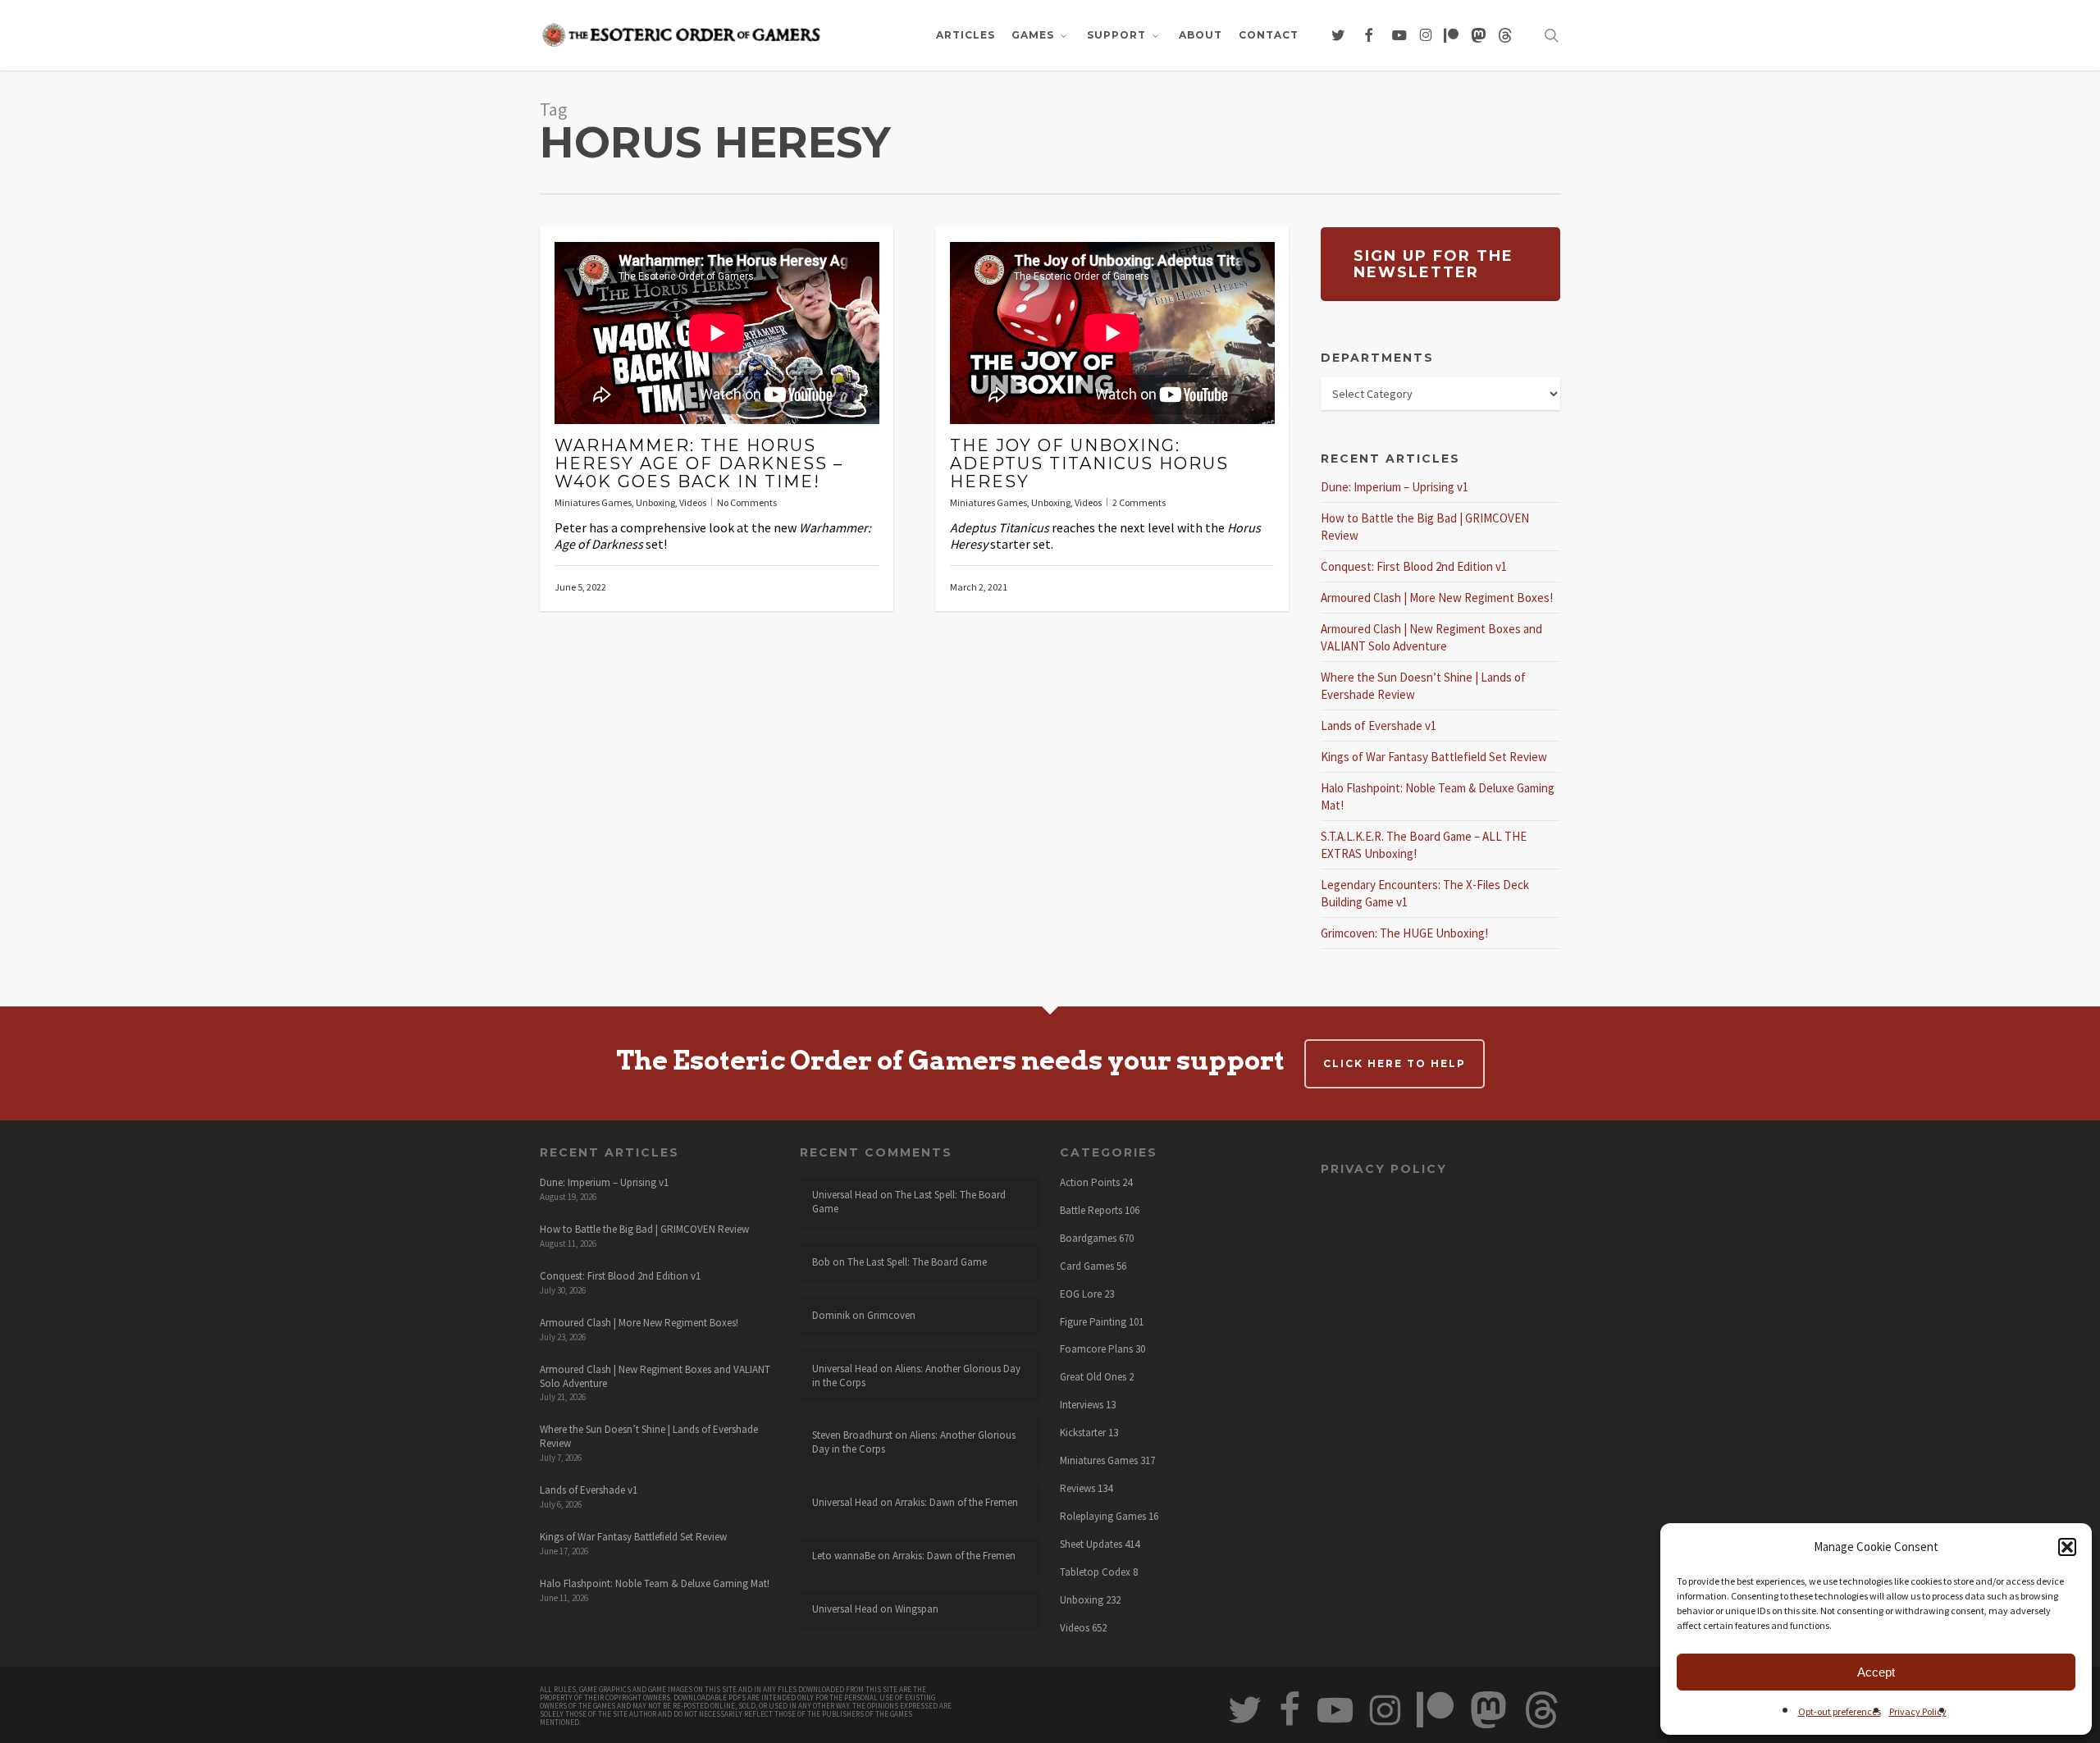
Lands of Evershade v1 (1379, 725)
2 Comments (1139, 502)
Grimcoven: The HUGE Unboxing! (1404, 933)
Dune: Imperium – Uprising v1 (1395, 487)
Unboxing (655, 502)
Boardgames (1088, 1239)
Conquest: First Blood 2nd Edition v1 (1414, 566)
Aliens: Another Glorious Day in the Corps (916, 1376)
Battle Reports (1091, 1211)
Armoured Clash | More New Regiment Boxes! (1437, 598)
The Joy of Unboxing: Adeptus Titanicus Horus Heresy (1089, 463)
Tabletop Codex (1095, 1572)
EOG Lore (1081, 1294)
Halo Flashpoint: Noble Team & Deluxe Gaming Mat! (655, 1583)
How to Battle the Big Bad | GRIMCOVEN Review (644, 1229)
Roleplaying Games (1103, 1517)
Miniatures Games (593, 502)
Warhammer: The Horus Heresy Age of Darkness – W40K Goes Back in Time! (699, 463)
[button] (2067, 1547)
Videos (693, 502)
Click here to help (1395, 1063)
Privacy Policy (1918, 1711)
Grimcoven (891, 1315)
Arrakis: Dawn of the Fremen (956, 1502)
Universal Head (845, 1195)
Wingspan (917, 1609)
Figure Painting (1093, 1322)
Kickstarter (1083, 1433)
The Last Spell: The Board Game (909, 1202)
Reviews (1077, 1489)
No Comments (747, 502)
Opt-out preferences (1840, 1711)
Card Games (1087, 1266)
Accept (1876, 1672)
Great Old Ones (1093, 1377)
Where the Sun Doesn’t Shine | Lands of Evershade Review (649, 1436)
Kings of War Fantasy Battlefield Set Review (1434, 757)
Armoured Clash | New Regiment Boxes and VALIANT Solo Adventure (655, 1376)
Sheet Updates (1091, 1545)
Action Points (1090, 1183)
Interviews (1082, 1405)
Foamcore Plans (1096, 1349)
